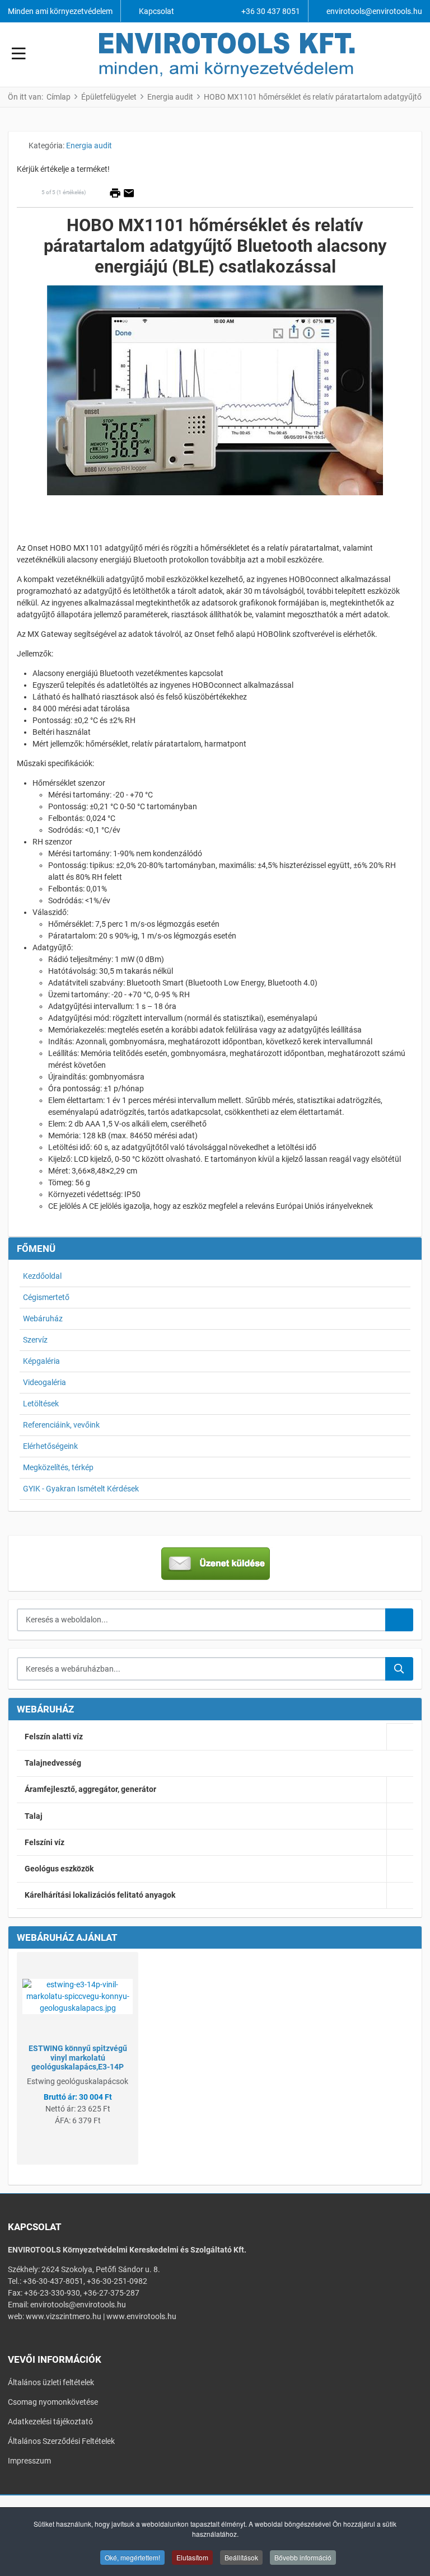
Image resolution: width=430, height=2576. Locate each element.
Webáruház (43, 1319)
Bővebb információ (303, 2557)
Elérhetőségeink (50, 1446)
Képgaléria (41, 1361)
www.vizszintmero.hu (64, 2316)
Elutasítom (192, 2557)
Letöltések (41, 1404)
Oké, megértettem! (132, 2557)
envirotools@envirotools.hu (374, 11)
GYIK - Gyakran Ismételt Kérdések (81, 1489)
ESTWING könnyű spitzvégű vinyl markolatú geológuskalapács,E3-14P (78, 2058)
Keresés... (399, 1620)
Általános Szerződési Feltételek (61, 2441)
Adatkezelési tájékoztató (50, 2422)
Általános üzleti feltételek (51, 2382)
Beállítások (241, 2557)
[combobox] (202, 1620)
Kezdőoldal (42, 1276)
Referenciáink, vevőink (61, 1425)
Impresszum (29, 2461)
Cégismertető (46, 1297)
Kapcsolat (156, 11)
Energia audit (89, 146)
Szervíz (35, 1340)
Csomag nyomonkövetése (53, 2402)
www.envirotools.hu (141, 2316)
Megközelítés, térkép (58, 1467)
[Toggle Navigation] (19, 55)
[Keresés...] (399, 1669)
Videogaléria (45, 1382)
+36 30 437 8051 (271, 11)
